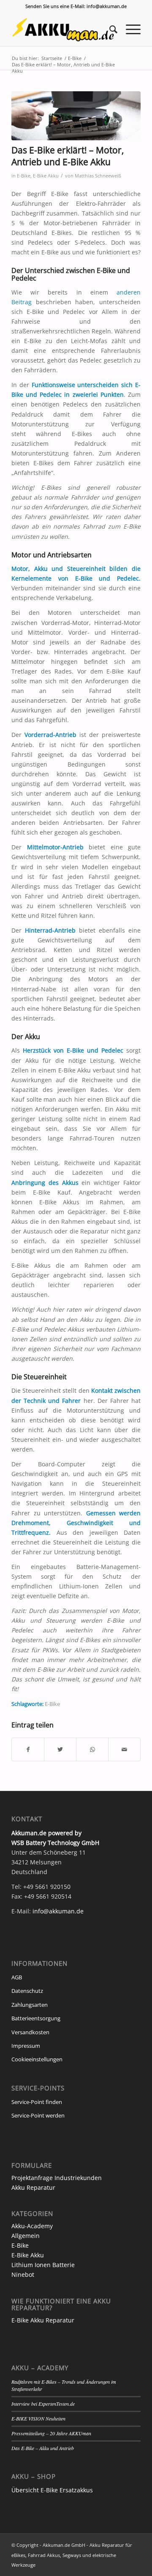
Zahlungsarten (30, 2005)
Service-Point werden (38, 2115)
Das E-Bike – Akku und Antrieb (43, 2448)
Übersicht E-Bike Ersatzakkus (52, 2490)
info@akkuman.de (58, 1911)
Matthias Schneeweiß (98, 176)
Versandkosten (30, 2032)
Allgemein (26, 2236)
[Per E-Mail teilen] (124, 1749)
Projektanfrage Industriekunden (57, 2178)
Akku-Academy (32, 2226)
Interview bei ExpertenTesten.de (43, 2404)
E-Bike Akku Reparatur (43, 2320)
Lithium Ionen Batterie (43, 2265)
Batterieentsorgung (36, 2018)
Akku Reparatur (33, 2187)
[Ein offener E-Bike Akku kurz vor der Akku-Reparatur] (76, 116)
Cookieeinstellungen (37, 2059)
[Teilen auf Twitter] (60, 1749)
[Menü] (129, 29)
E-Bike (24, 176)
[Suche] (109, 29)
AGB (17, 1977)
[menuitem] (109, 29)
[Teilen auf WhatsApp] (92, 1749)
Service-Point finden (37, 2102)
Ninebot (23, 2274)
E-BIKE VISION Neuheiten (38, 2418)
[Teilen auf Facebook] (28, 1749)
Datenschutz (27, 1991)
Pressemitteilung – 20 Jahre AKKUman (51, 2433)
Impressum (26, 2046)
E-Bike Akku (46, 176)
